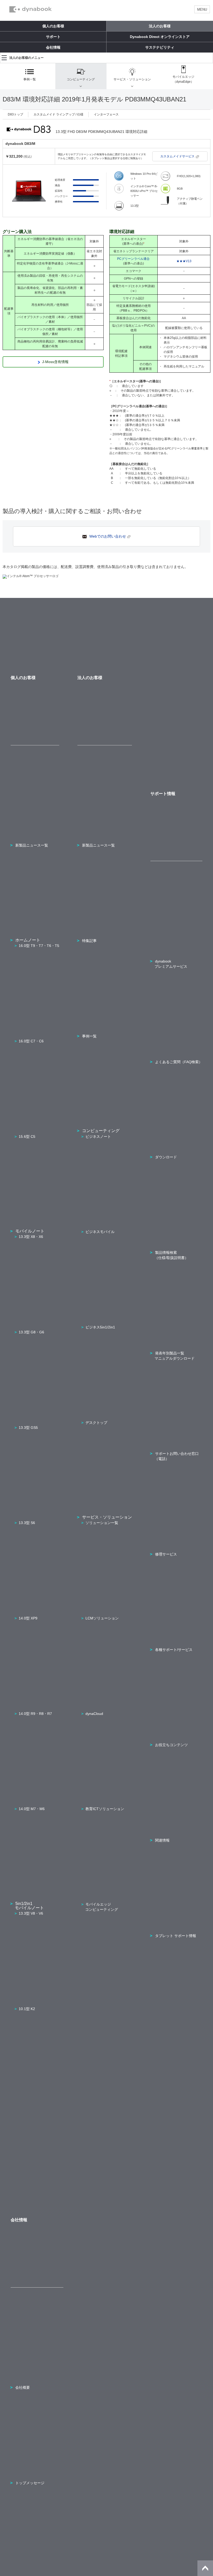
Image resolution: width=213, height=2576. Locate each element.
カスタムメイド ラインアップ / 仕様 (58, 114)
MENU (202, 9)
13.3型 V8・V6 (31, 1913)
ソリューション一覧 (102, 1523)
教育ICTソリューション (105, 1809)
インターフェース (106, 114)
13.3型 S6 (27, 1523)
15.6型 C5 (27, 1137)
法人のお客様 (160, 26)
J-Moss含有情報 (55, 362)
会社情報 (53, 47)
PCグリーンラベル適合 (133, 259)
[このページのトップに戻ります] (205, 2568)
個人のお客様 (53, 26)
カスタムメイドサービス (177, 156)
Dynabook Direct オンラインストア (160, 37)
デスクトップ (96, 1423)
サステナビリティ (160, 47)
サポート (53, 37)
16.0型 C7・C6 (31, 1041)
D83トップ (15, 114)
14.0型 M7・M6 (32, 1809)
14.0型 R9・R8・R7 (35, 1714)
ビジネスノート (98, 1137)
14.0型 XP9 (28, 1618)
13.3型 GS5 (28, 1428)
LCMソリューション (102, 1618)
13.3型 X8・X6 (31, 1237)
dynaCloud (94, 1714)
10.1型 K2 (27, 2009)
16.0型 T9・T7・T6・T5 (39, 946)
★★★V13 (184, 261)
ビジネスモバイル (100, 1232)
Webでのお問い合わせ (108, 536)
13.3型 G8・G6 (31, 1332)
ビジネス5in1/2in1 (100, 1327)
